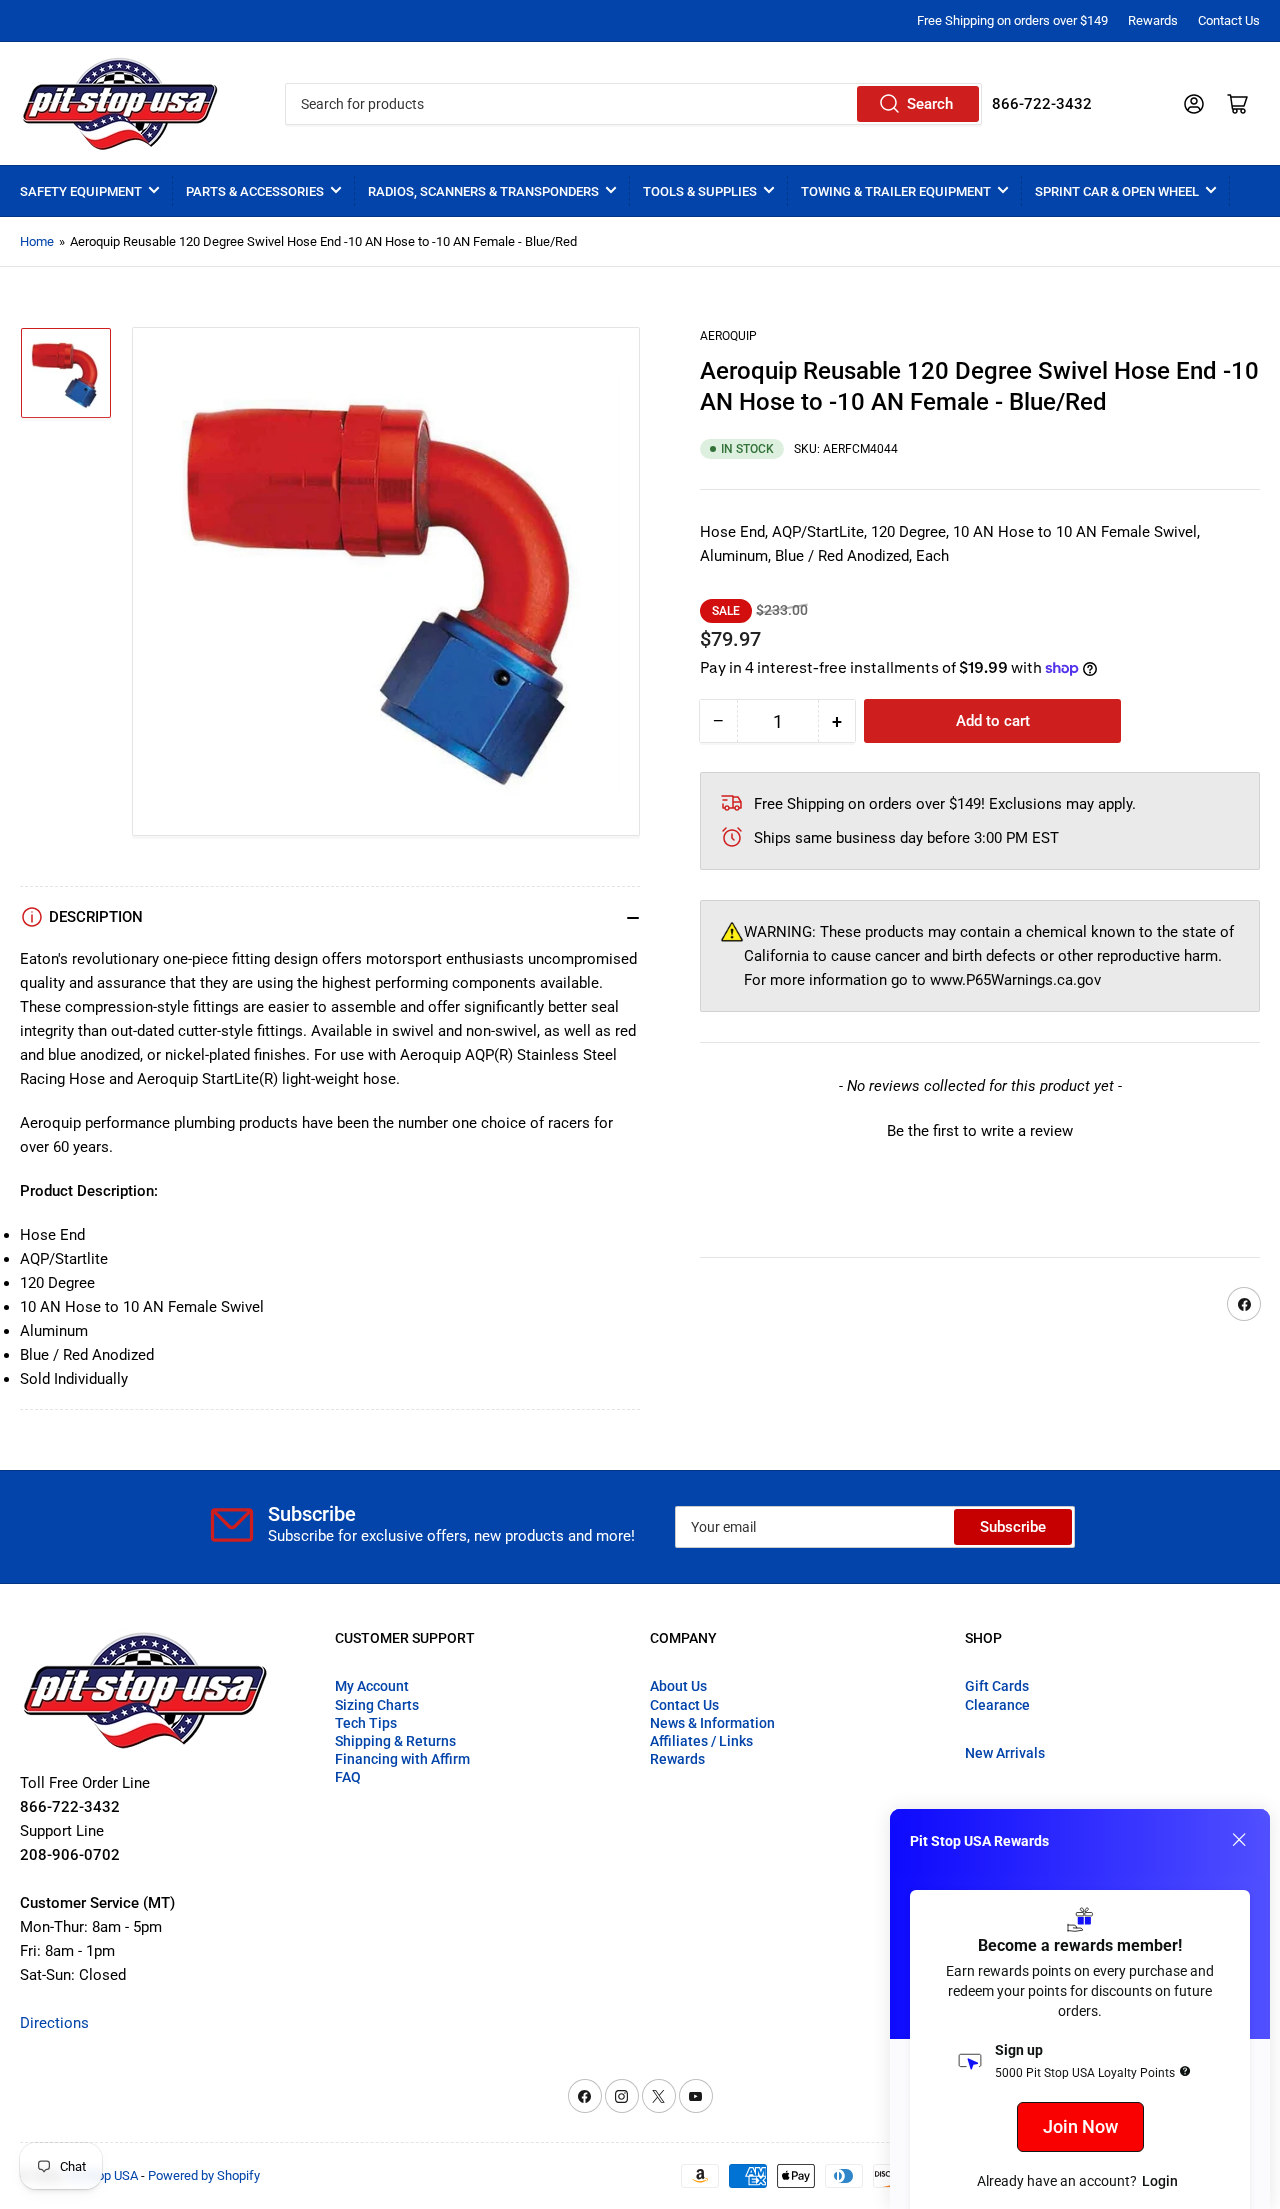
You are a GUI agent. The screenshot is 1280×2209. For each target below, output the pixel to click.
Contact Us (1229, 20)
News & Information (712, 1723)
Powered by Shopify (204, 2175)
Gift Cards (997, 1686)
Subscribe (1013, 1527)
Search (930, 104)
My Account (372, 1686)
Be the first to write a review (980, 1131)
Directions (54, 2023)
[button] (980, 1129)
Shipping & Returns (395, 1741)
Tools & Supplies (700, 191)
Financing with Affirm (402, 1759)
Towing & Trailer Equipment (896, 191)
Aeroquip (728, 336)
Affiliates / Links (701, 1741)
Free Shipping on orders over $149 (1012, 20)
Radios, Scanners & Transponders (483, 191)
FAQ (348, 1777)
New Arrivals (1005, 1753)
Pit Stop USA (102, 2175)
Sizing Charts (377, 1705)
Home (37, 241)
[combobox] (633, 104)
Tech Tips (366, 1723)
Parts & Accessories (255, 191)
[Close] (1239, 1840)
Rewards (1153, 20)
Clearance (997, 1705)
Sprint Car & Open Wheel (1117, 191)
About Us (678, 1686)
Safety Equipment (81, 191)
